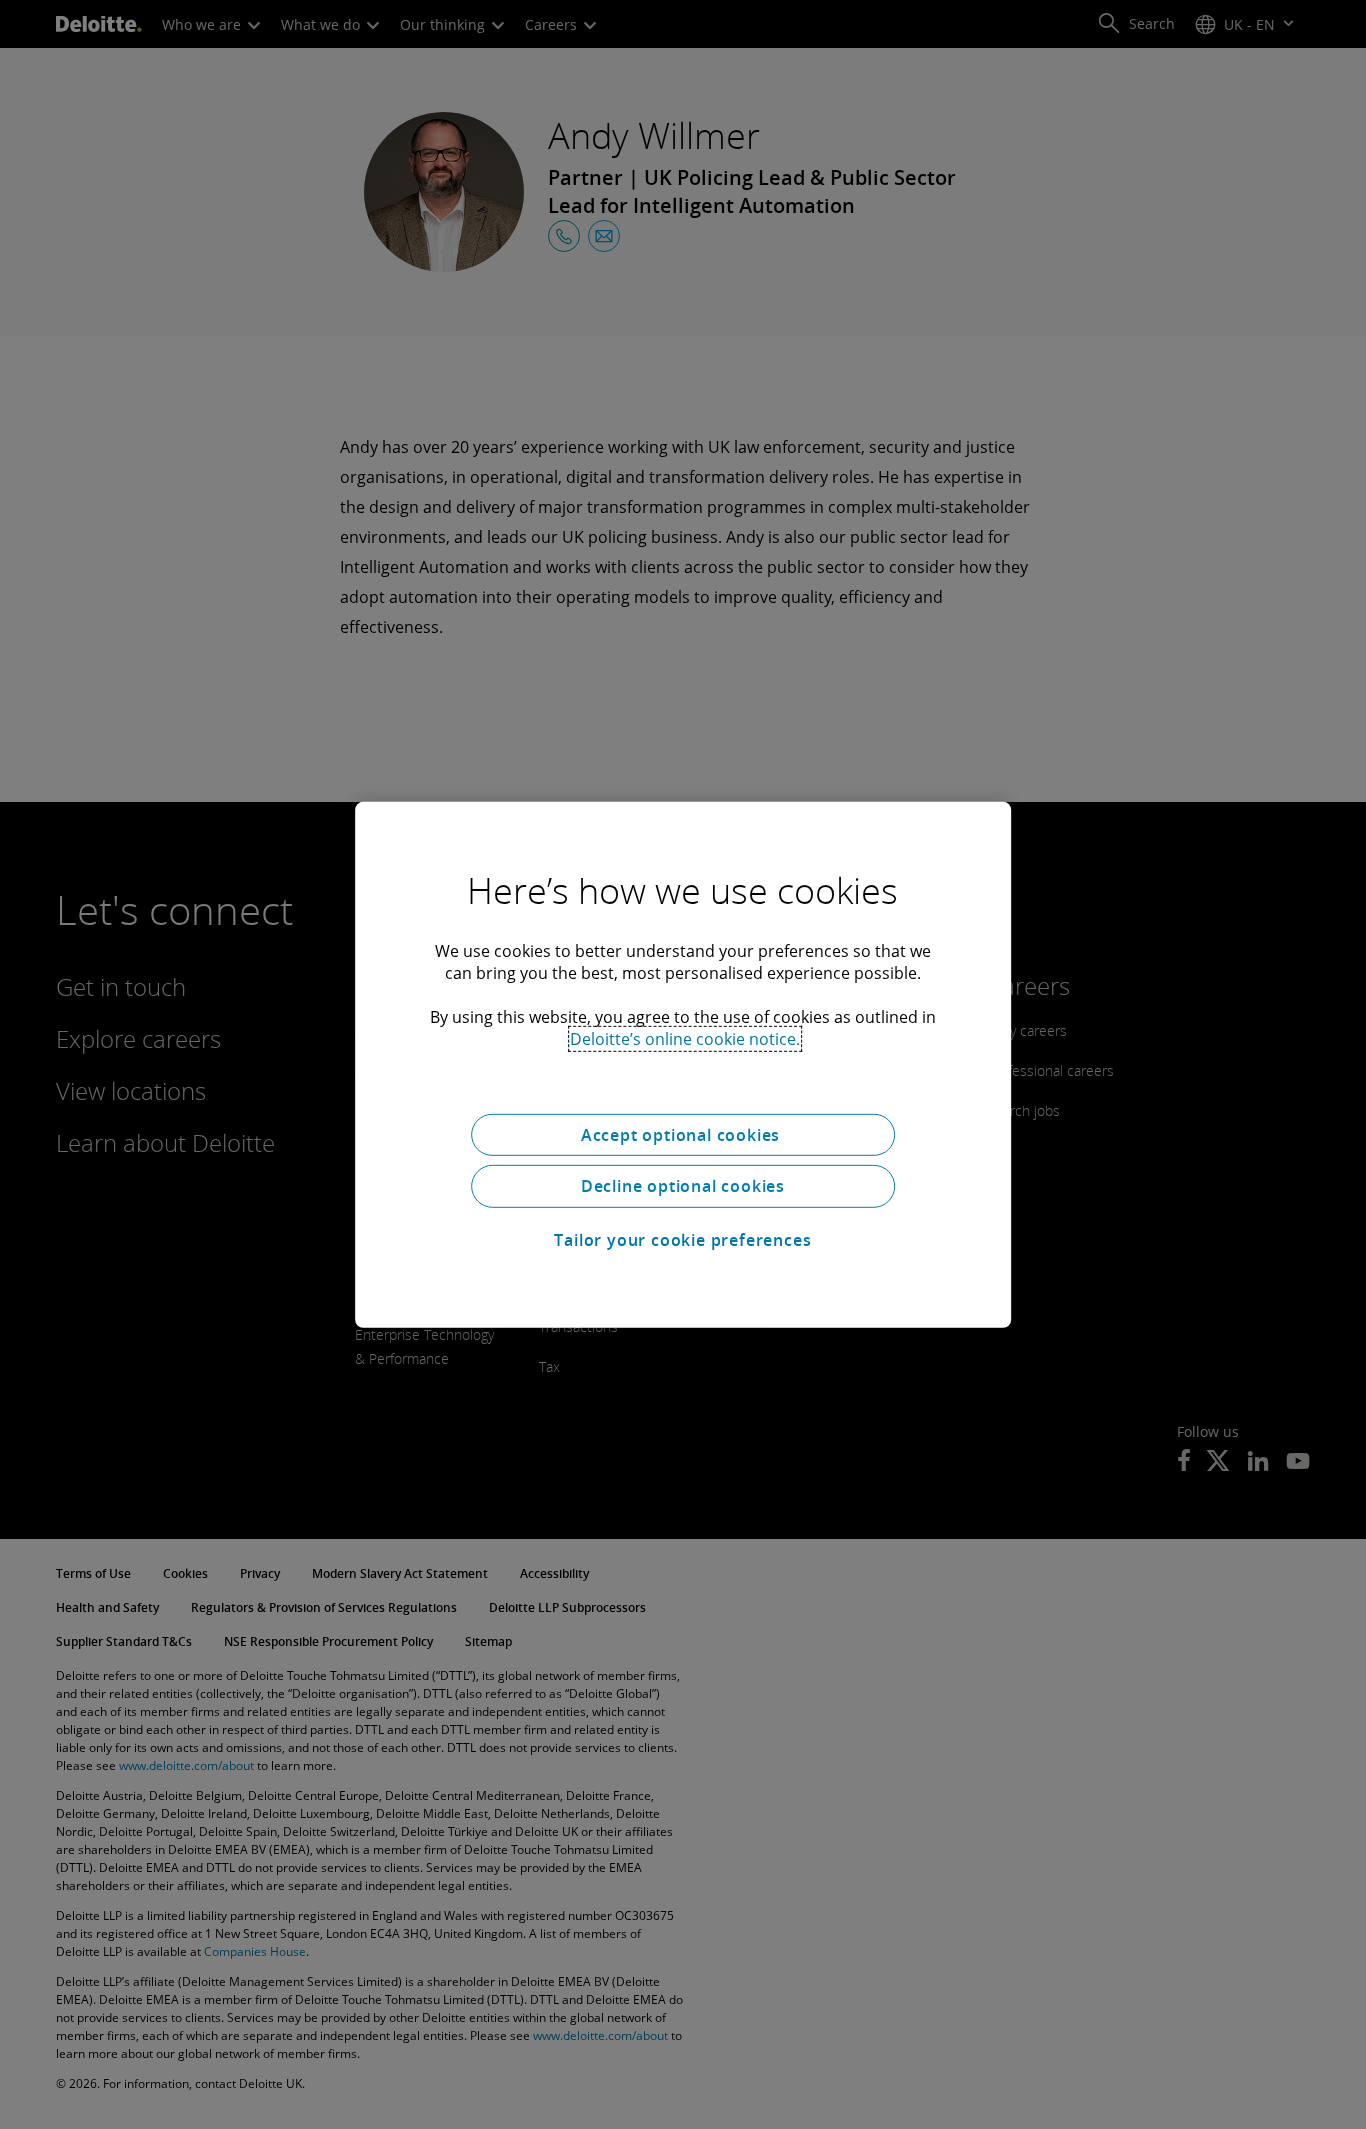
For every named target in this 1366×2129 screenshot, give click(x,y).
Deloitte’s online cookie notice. (685, 1038)
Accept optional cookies (683, 1134)
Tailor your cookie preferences (682, 1240)
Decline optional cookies (683, 1186)
